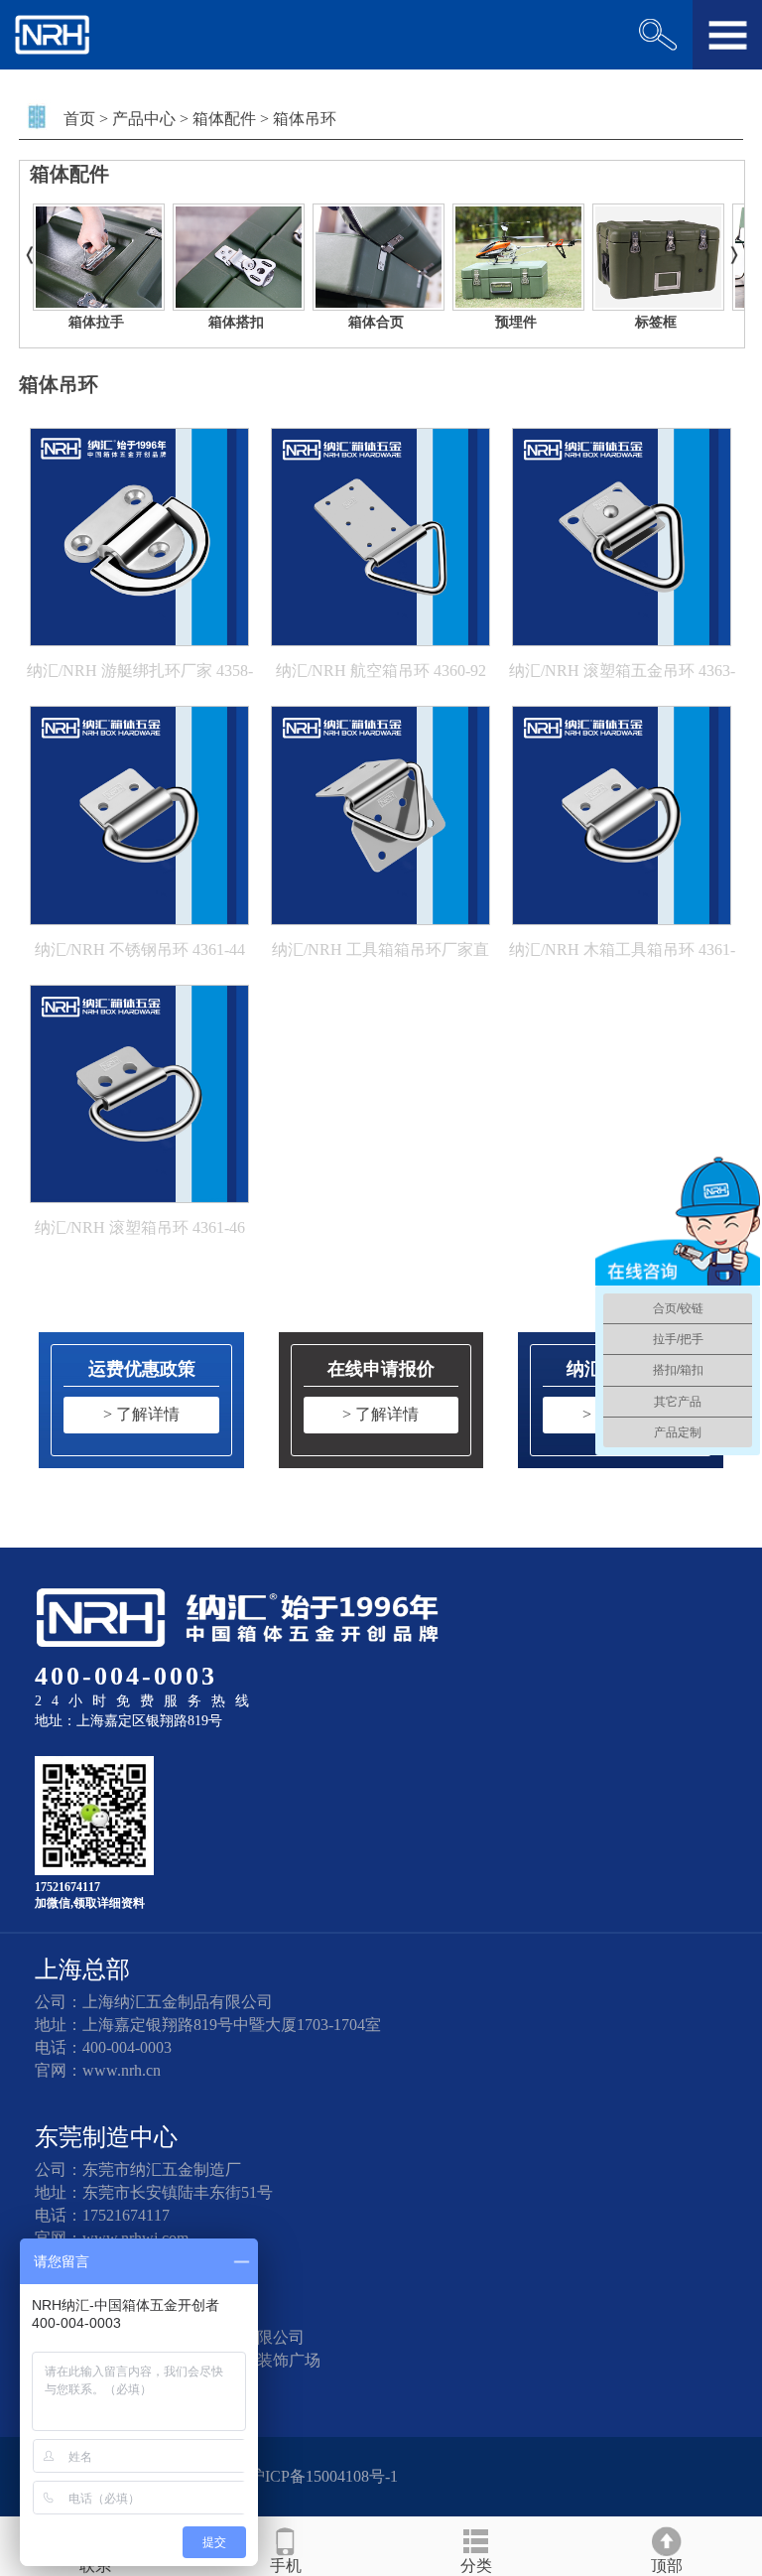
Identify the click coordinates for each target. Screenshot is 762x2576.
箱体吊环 (305, 119)
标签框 (656, 322)
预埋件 (516, 322)
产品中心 (144, 119)
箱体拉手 (96, 322)
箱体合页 (376, 322)
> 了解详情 (141, 1414)
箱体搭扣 (236, 322)
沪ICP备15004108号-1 (323, 2476)
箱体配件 (224, 119)
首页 (79, 119)
